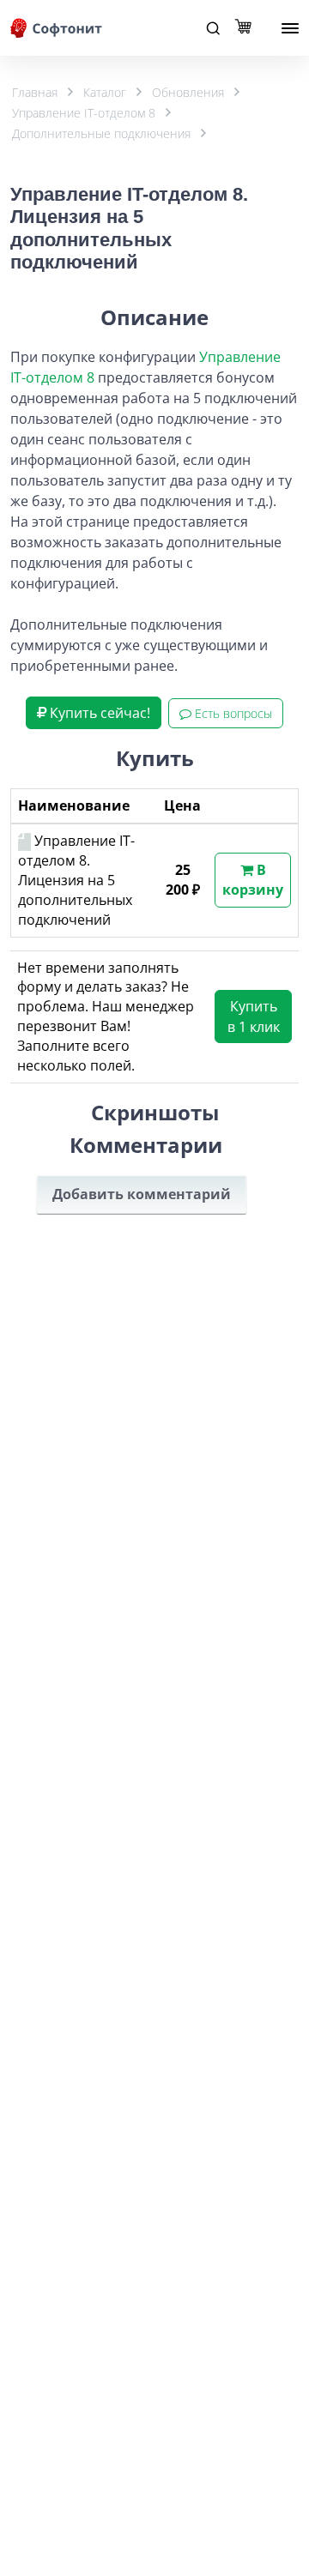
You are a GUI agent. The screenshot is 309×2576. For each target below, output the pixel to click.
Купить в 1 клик (254, 1017)
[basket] (247, 28)
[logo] (58, 28)
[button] (94, 713)
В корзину (253, 880)
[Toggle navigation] (213, 28)
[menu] (290, 28)
